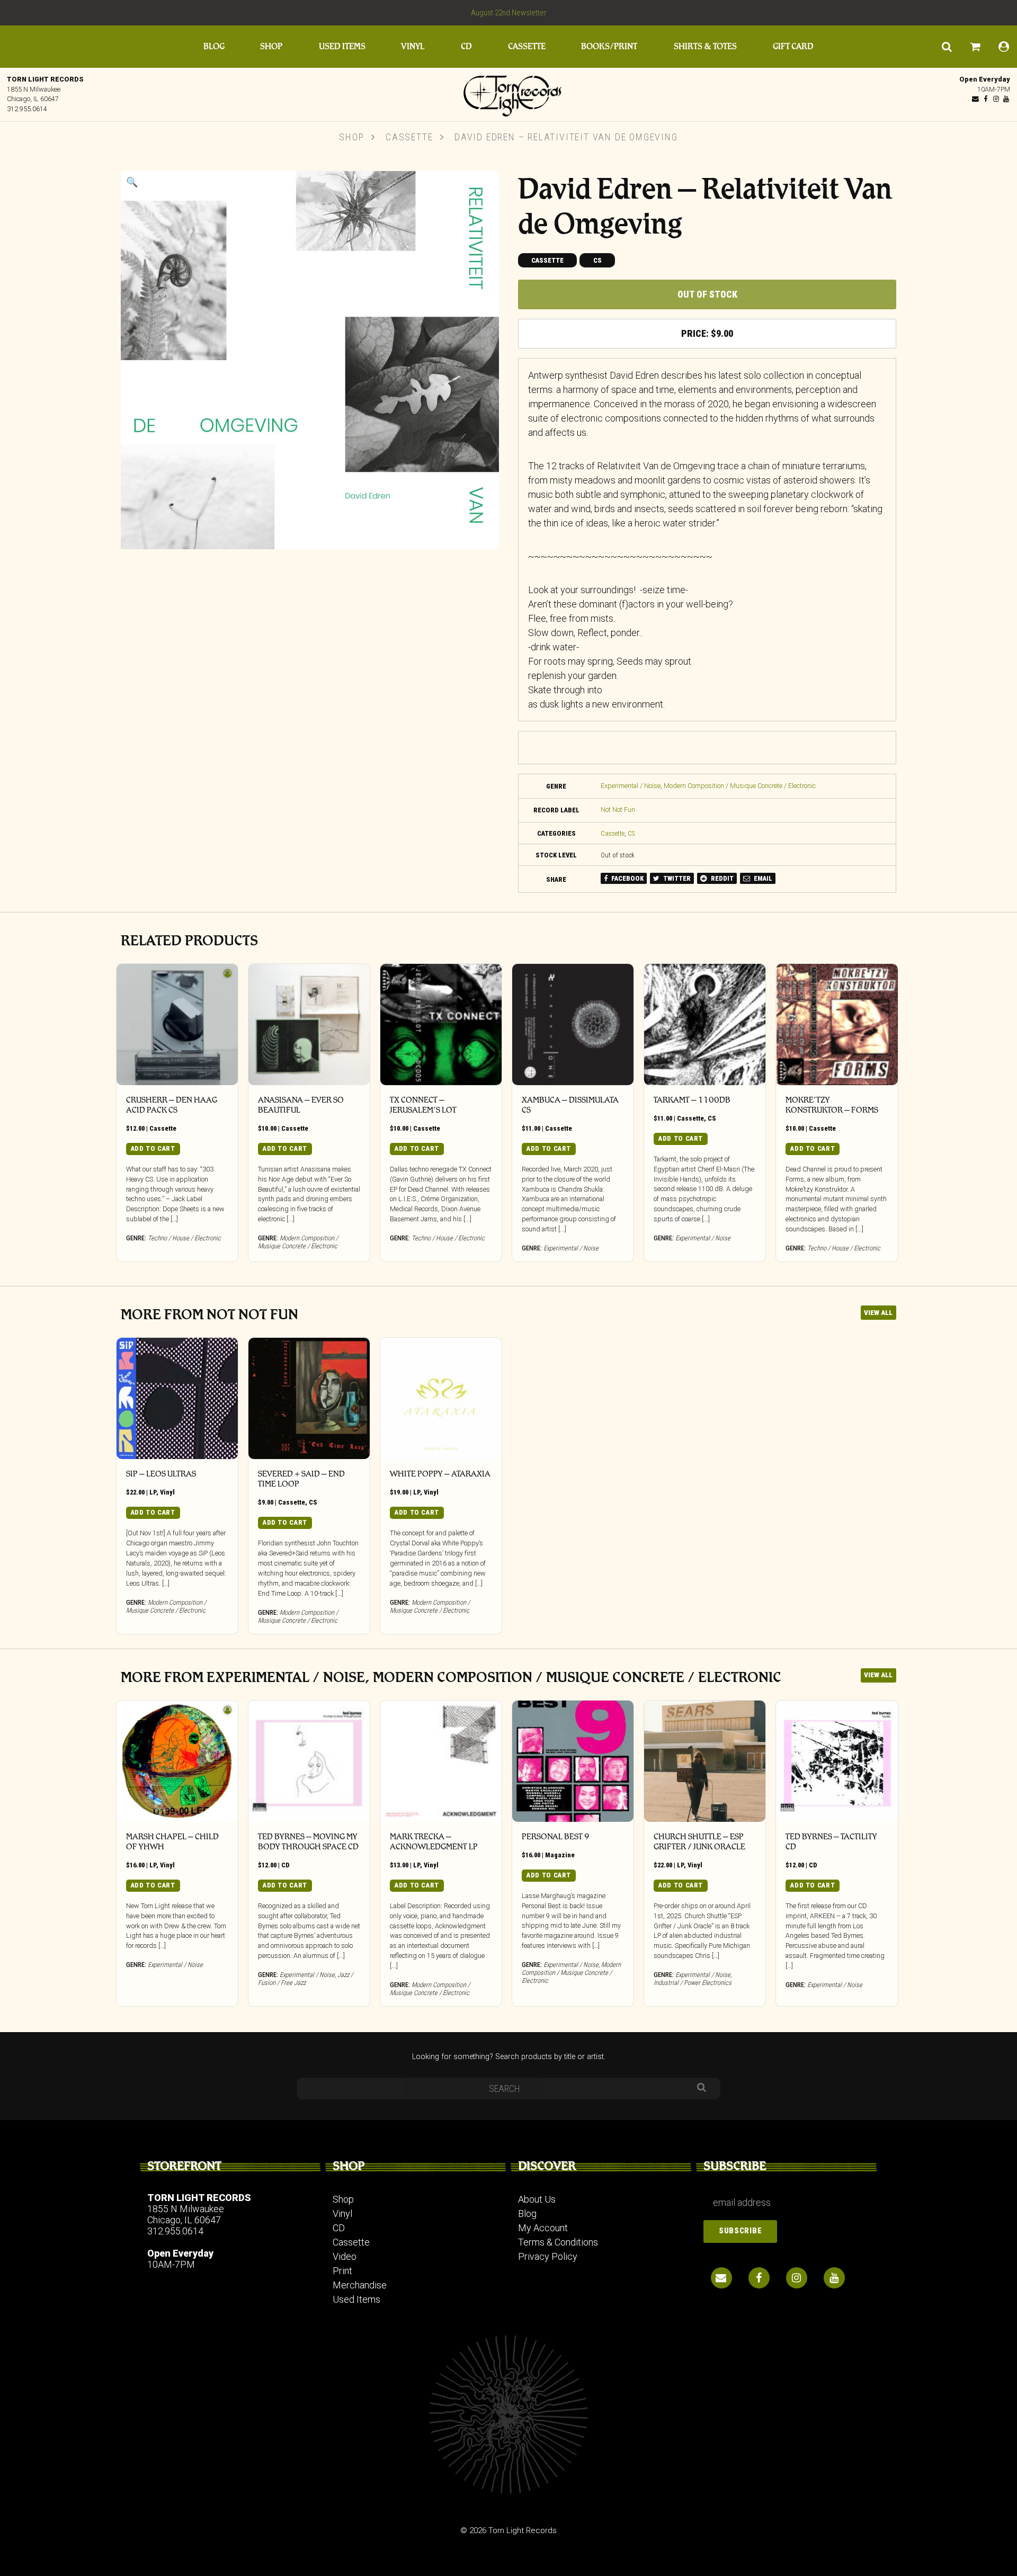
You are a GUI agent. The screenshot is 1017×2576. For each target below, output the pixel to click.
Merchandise (360, 2285)
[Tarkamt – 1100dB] (705, 1025)
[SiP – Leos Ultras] (177, 1398)
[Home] (508, 93)
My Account (543, 2228)
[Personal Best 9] (573, 1761)
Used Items (342, 46)
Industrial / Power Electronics (693, 1983)
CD (466, 46)
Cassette (527, 46)
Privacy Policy (548, 2256)
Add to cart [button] (153, 1148)
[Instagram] (996, 99)
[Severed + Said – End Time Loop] (309, 1398)
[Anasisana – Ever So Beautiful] (309, 1025)
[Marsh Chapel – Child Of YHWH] (177, 1761)
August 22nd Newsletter (509, 13)
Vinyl (413, 46)
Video (345, 2256)
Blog (214, 46)
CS (597, 260)
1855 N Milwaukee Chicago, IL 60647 (186, 2214)
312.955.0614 (27, 109)
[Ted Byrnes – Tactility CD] (837, 1761)
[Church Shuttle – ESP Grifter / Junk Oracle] (705, 1761)
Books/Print (609, 46)
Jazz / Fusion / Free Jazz (305, 1979)
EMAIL (762, 878)
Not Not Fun (618, 810)
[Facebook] (986, 99)
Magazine (560, 1855)
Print (342, 2271)
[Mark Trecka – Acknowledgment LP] (441, 1761)
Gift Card (793, 46)
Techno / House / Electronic (184, 1238)
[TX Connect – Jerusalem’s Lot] (441, 1025)
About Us (537, 2199)
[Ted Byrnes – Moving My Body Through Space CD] (309, 1761)
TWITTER (676, 878)
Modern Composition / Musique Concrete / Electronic (740, 786)
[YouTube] (1006, 99)
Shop (271, 46)
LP (153, 1492)
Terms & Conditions (558, 2242)
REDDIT (721, 878)
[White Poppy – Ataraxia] (441, 1398)
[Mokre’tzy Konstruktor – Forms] (837, 1025)
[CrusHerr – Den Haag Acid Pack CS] (177, 1025)
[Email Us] (976, 99)
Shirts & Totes (705, 46)
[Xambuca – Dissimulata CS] (573, 1025)
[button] (132, 182)
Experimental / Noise (631, 786)
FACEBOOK (627, 878)
